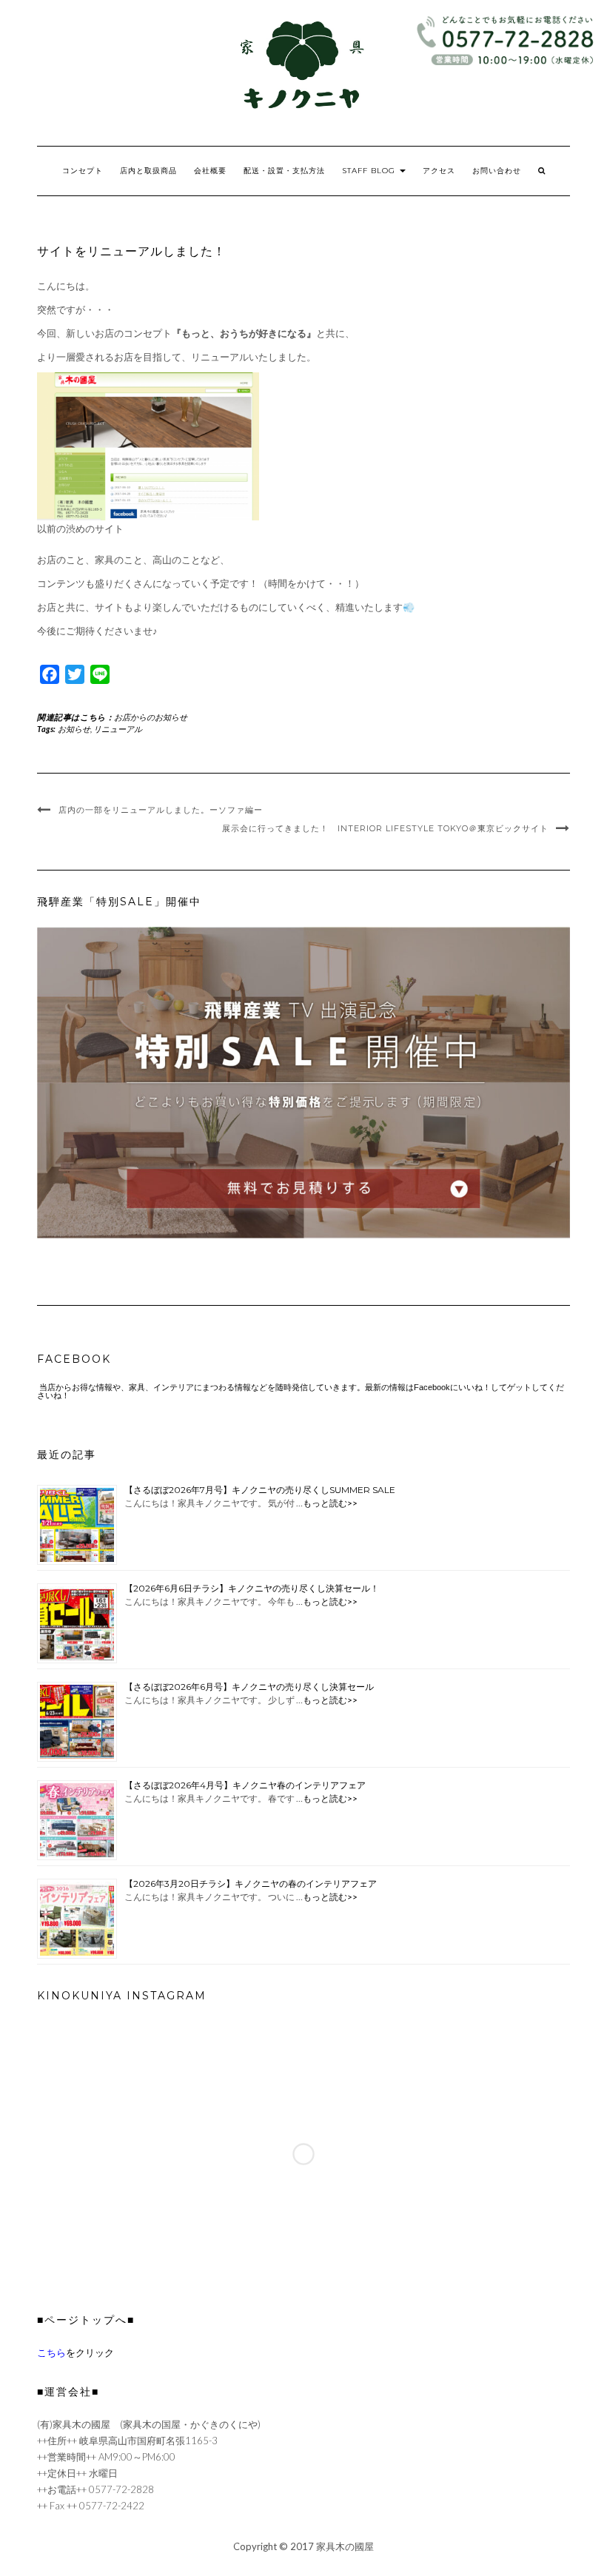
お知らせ (74, 729)
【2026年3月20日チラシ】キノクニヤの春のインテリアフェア (251, 1884)
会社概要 (210, 171)
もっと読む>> (330, 1503)
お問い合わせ (497, 171)
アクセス (439, 171)
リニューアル (118, 729)
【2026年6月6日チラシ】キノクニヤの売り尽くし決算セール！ (252, 1588)
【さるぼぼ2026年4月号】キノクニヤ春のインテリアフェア (245, 1785)
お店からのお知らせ (151, 717)
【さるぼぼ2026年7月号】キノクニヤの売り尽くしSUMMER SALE (260, 1490)
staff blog (370, 171)
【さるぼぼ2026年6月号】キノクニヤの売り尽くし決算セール (249, 1687)
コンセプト (83, 171)
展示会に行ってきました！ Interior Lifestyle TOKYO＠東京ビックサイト (385, 828)
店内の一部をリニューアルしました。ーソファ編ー (161, 810)
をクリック (76, 2352)
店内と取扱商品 (148, 171)
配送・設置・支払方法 (284, 171)
